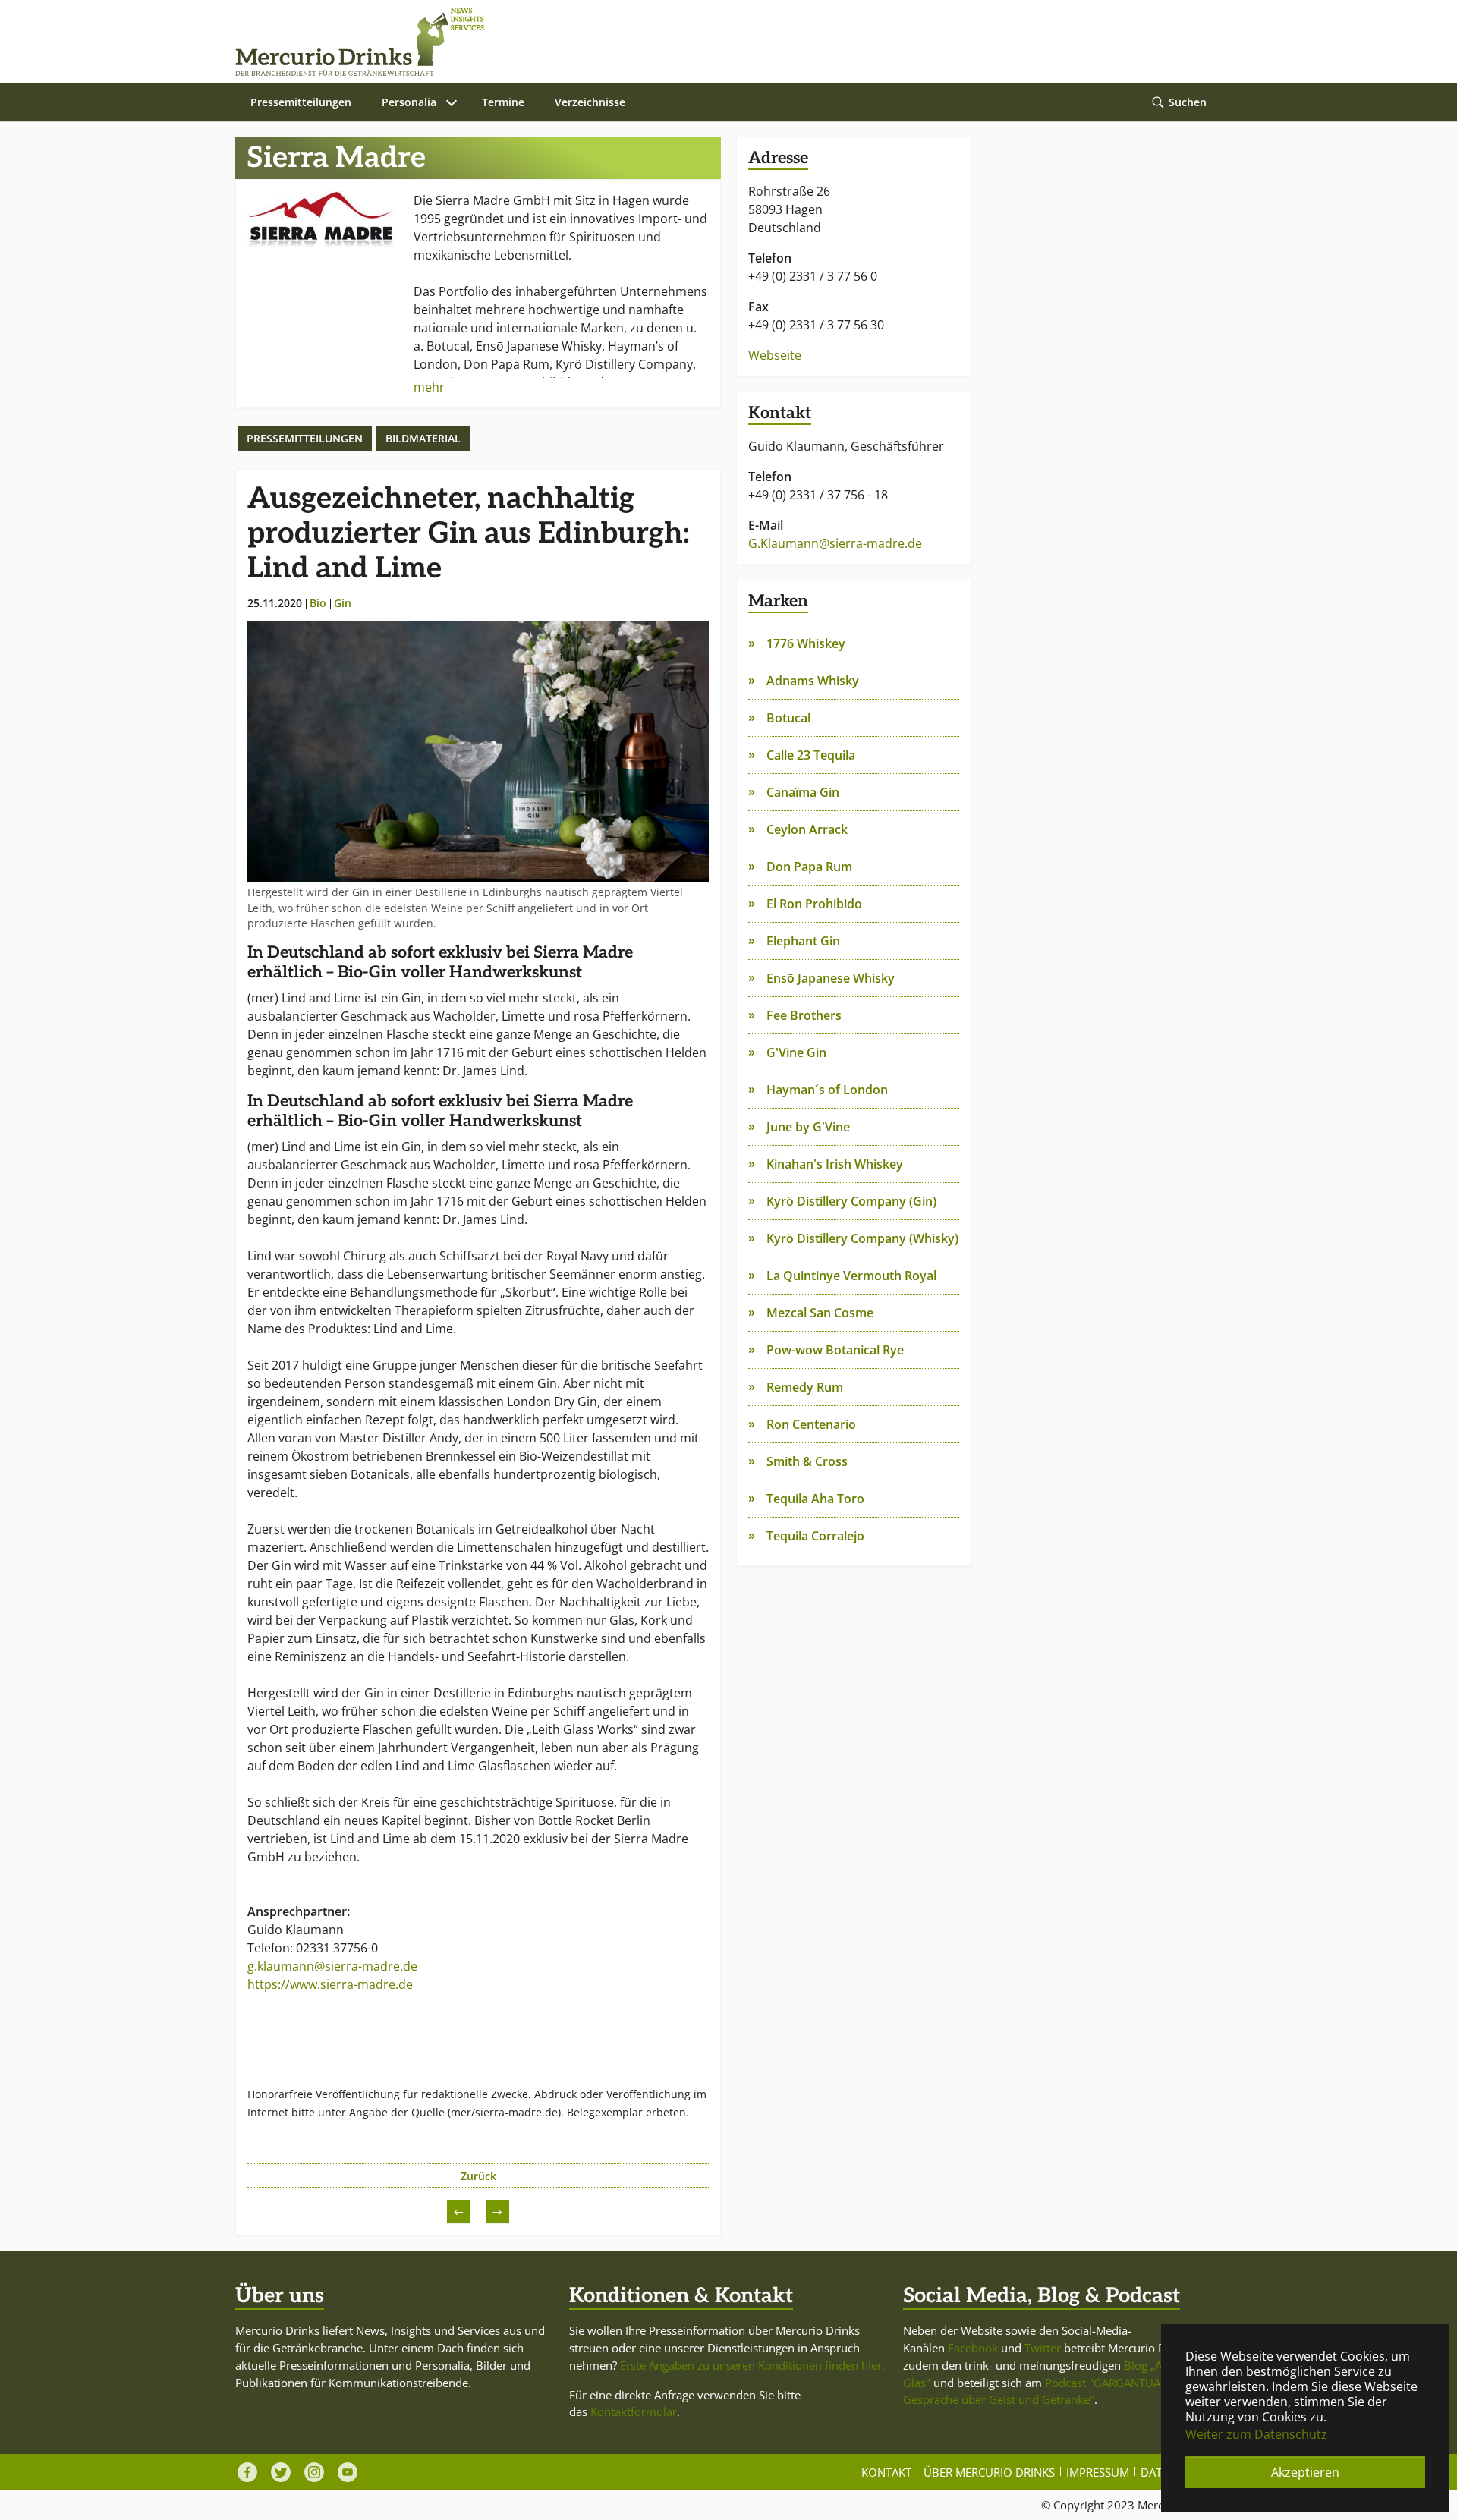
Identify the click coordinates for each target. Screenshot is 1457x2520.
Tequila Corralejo (815, 1536)
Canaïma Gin (803, 792)
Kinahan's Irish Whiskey (835, 1164)
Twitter (1043, 2348)
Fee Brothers (804, 1015)
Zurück (478, 2176)
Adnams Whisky (813, 681)
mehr (429, 387)
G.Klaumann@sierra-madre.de (835, 543)
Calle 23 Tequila (811, 755)
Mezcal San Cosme (820, 1313)
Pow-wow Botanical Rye (835, 1350)
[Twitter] (281, 2472)
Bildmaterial (423, 438)
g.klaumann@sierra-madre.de (332, 1966)
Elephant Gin (803, 941)
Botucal (788, 718)
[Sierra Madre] (324, 219)
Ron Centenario (811, 1424)
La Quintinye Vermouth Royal (851, 1276)
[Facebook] (247, 2472)
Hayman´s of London (827, 1090)
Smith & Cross (807, 1461)
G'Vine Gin (796, 1052)
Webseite (775, 355)
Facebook (973, 2348)
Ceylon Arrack (807, 829)
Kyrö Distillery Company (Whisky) (862, 1238)
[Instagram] (314, 2472)
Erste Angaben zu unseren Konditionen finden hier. (752, 2365)
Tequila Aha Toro (815, 1499)
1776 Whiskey (806, 643)
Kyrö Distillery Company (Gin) (851, 1201)
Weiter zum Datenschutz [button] (1256, 2434)
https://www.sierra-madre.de (330, 1984)
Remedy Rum (805, 1387)
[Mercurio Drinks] (721, 42)
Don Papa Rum (809, 867)
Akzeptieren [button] (1305, 2472)
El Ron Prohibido (814, 904)
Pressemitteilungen (305, 438)
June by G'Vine (808, 1127)
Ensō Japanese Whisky (831, 978)
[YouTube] (348, 2472)
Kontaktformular (634, 2411)
